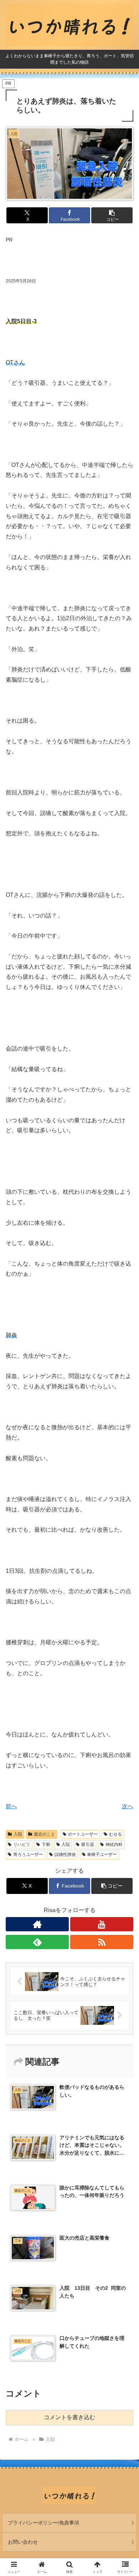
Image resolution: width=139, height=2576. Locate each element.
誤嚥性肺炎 (65, 1854)
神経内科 (114, 1845)
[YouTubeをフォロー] (102, 1924)
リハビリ (22, 1845)
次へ (128, 1806)
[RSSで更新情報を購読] (102, 1942)
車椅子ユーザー (102, 1854)
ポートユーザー (83, 1834)
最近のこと (45, 1834)
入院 (18, 1834)
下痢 (46, 1845)
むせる (115, 1834)
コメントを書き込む (69, 2417)
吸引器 (88, 1845)
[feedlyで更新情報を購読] (37, 1942)
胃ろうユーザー (28, 1854)
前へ (11, 1806)
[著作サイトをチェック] (37, 1924)
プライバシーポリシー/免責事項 (43, 2523)
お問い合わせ (23, 2542)
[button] (112, 215)
